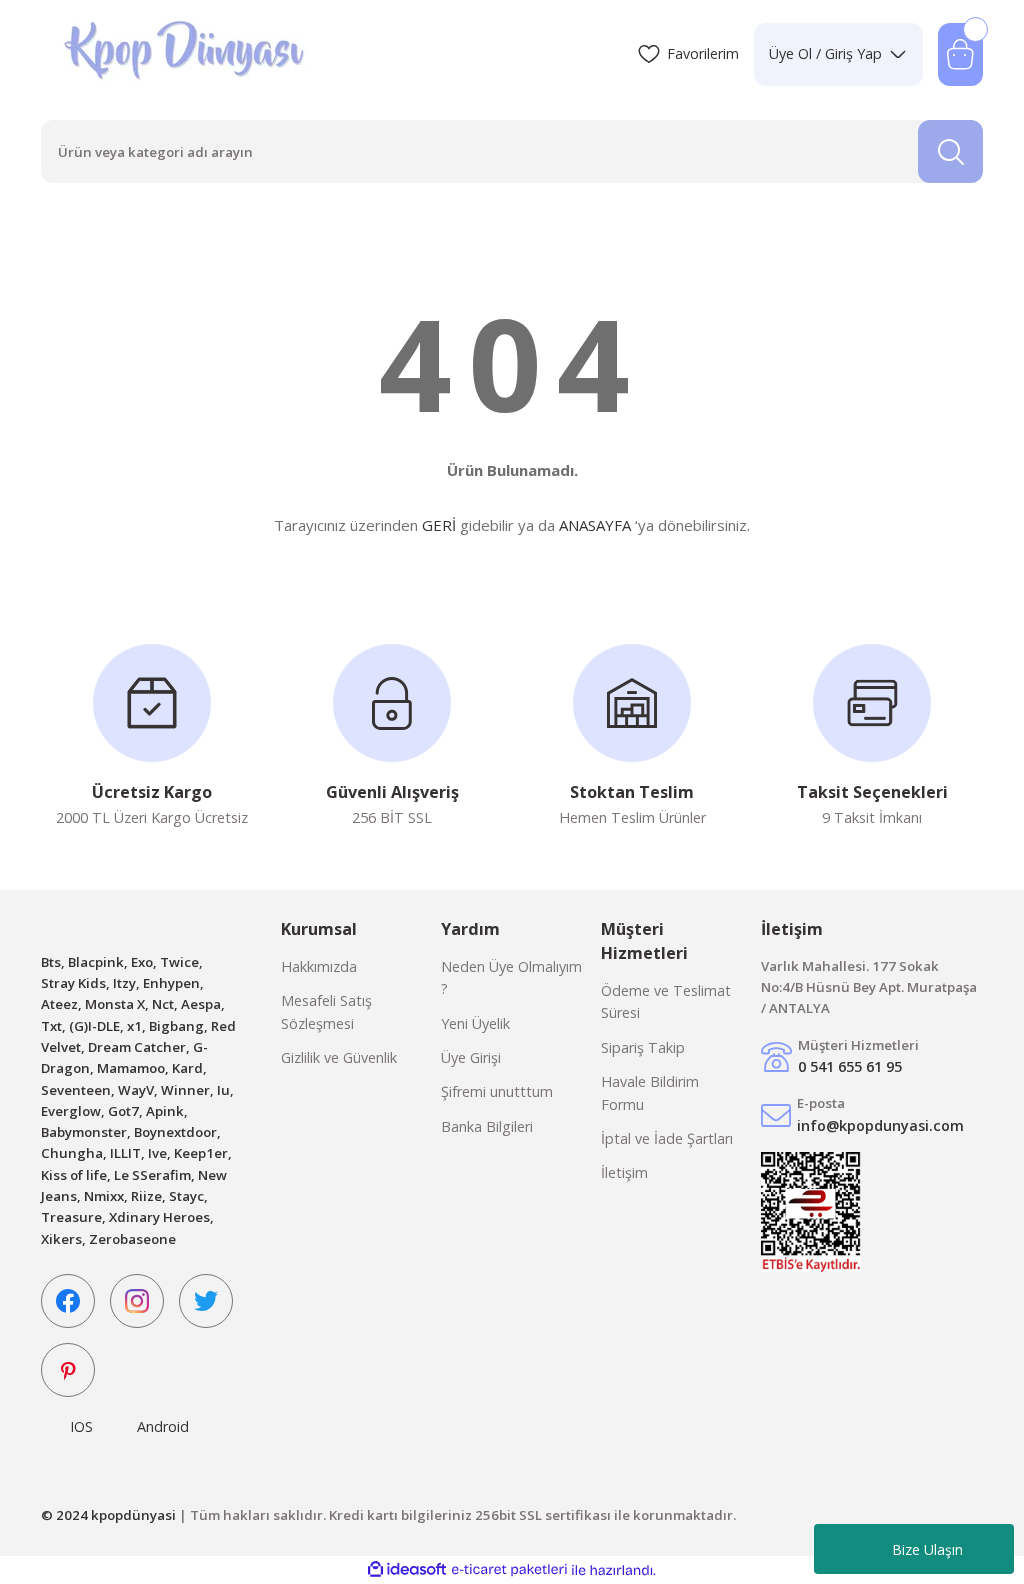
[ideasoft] (407, 1570)
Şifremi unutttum (497, 1091)
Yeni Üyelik (475, 1023)
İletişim (624, 1172)
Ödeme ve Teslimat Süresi (666, 1001)
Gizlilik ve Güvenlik (339, 1057)
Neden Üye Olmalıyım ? (511, 977)
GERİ (439, 525)
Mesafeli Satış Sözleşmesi (326, 1011)
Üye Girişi (471, 1057)
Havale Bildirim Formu (650, 1092)
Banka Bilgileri (487, 1126)
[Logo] (186, 54)
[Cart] (960, 54)
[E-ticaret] (509, 1570)
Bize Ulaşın (927, 1549)
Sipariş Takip (643, 1047)
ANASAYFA (595, 525)
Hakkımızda (319, 966)
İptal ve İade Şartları (667, 1138)
